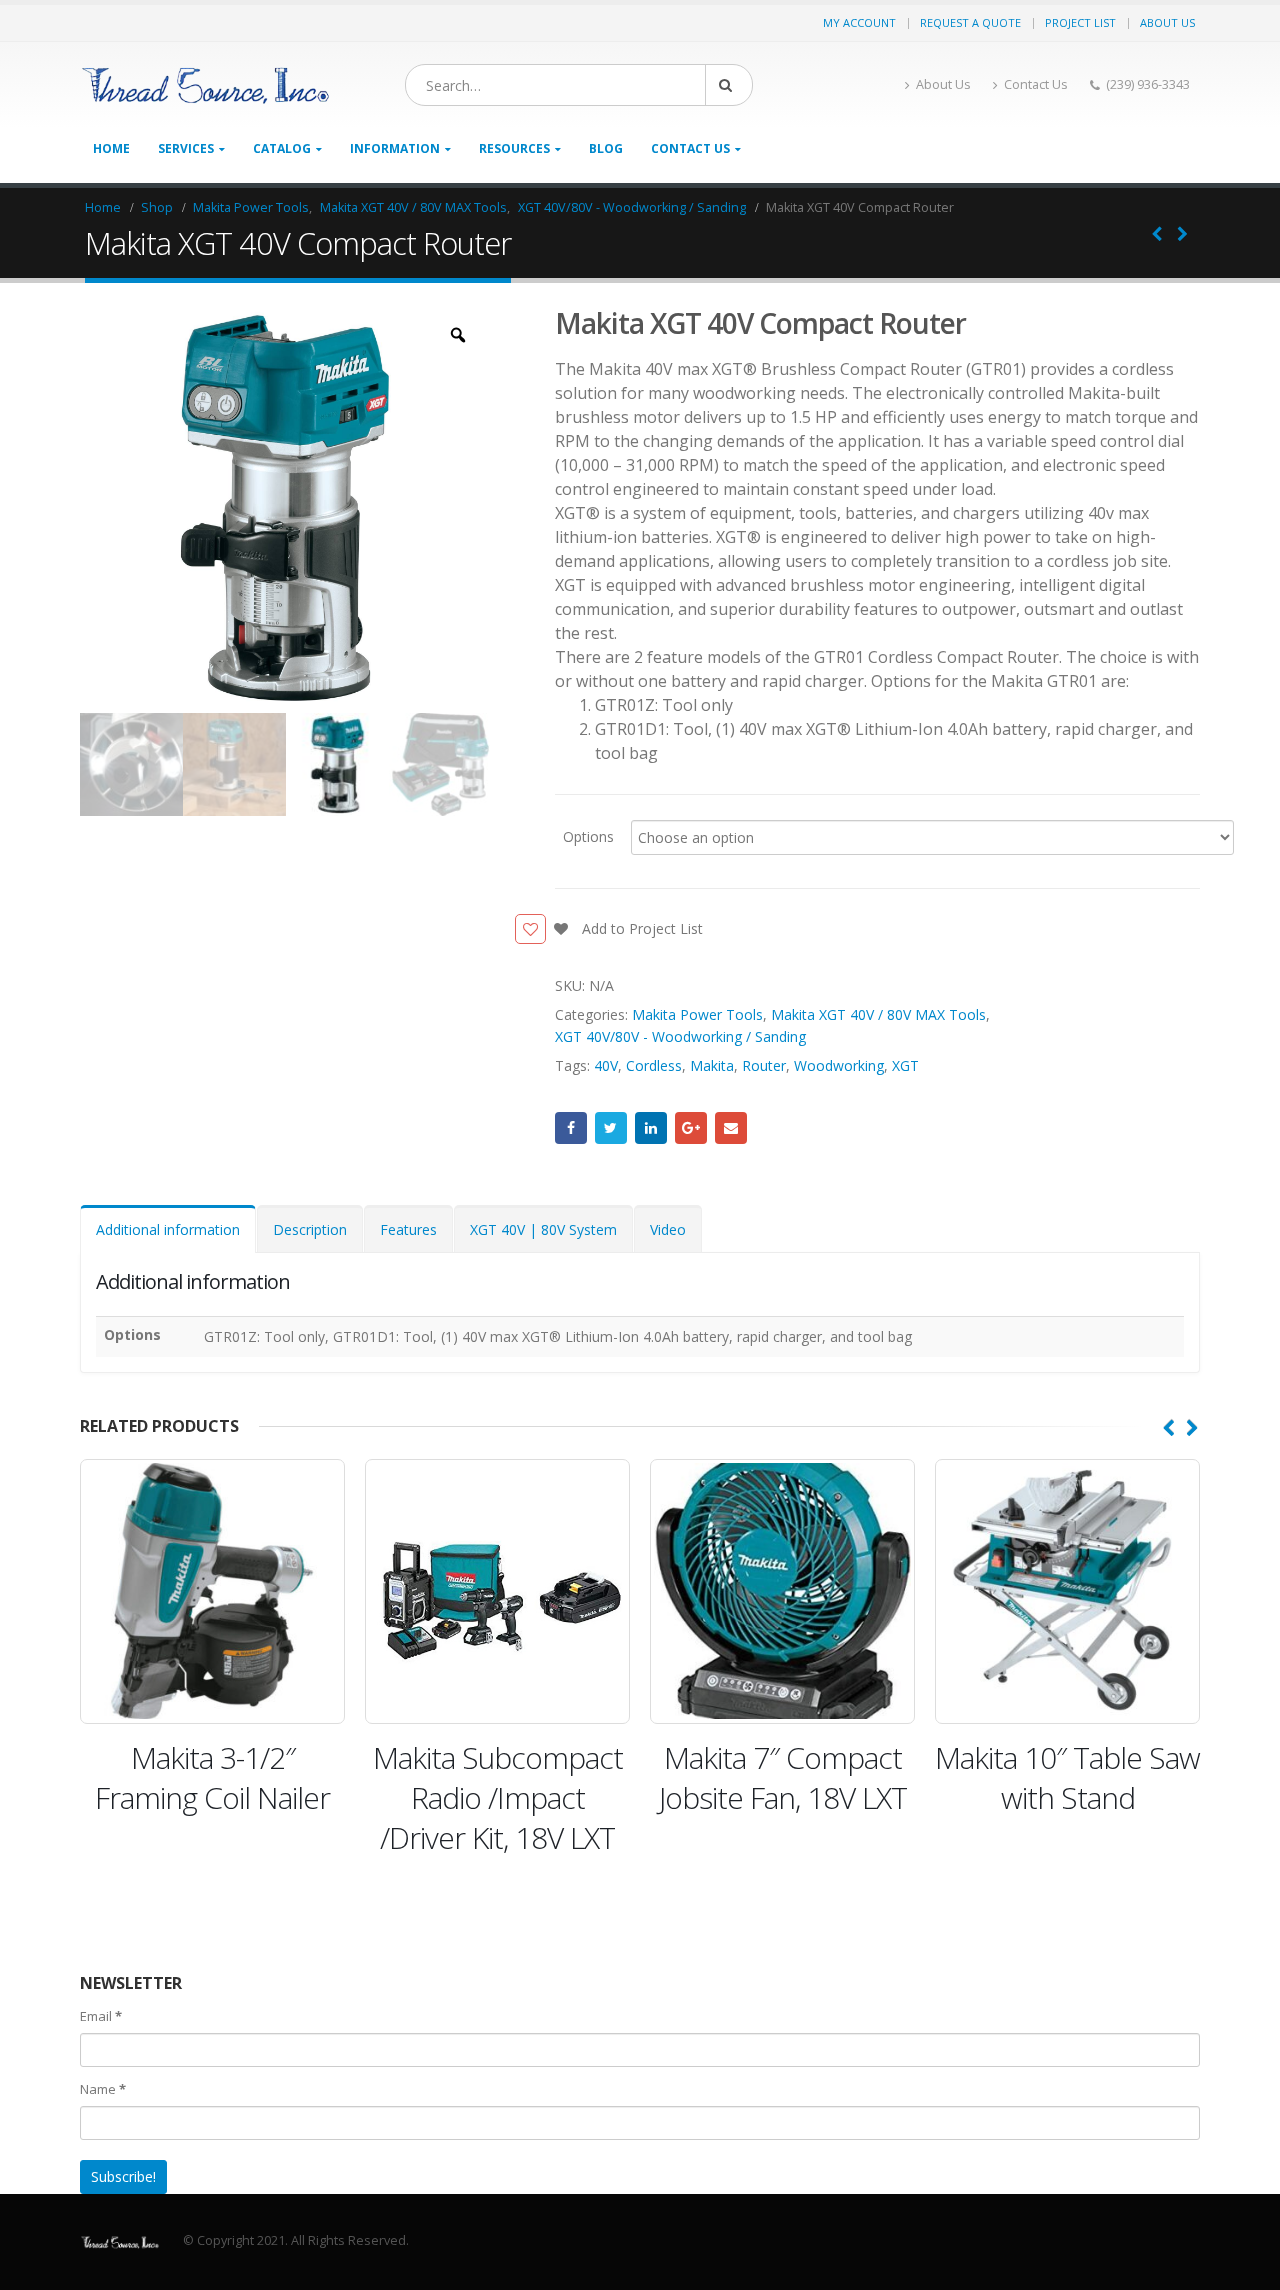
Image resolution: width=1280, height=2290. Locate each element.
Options (588, 835)
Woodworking (839, 1065)
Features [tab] (408, 1229)
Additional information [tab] (168, 1229)
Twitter (611, 1128)
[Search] (729, 85)
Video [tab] (668, 1229)
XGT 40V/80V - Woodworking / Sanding (680, 1036)
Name (103, 2089)
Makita (712, 1065)
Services (186, 148)
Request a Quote (970, 22)
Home (111, 148)
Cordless (654, 1065)
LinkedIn (651, 1128)
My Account (859, 22)
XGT (905, 1065)
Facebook (571, 1128)
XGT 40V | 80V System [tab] (543, 1229)
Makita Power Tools (697, 1014)
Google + (691, 1128)
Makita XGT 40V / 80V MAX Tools (878, 1014)
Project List (1080, 22)
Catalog (282, 148)
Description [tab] (310, 1229)
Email (731, 1128)
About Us (1167, 22)
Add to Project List (640, 928)
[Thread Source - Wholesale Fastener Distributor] (205, 85)
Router (764, 1065)
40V (606, 1065)
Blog (606, 148)
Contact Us (1036, 84)
